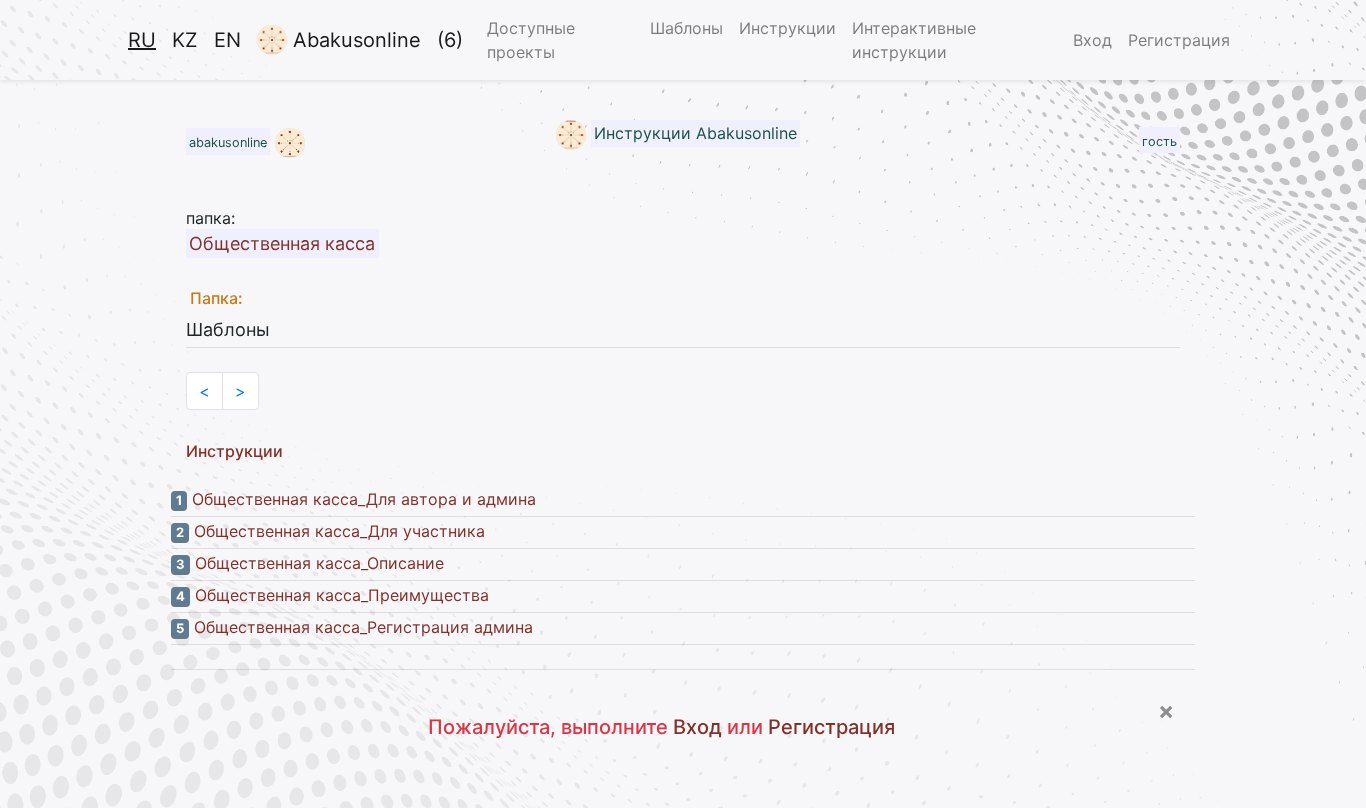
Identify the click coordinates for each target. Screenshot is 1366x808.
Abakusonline (354, 40)
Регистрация (1179, 40)
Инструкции (787, 28)
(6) (450, 40)
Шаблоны (686, 28)
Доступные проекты (531, 40)
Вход (1092, 40)
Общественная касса (282, 243)
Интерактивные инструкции (914, 40)
